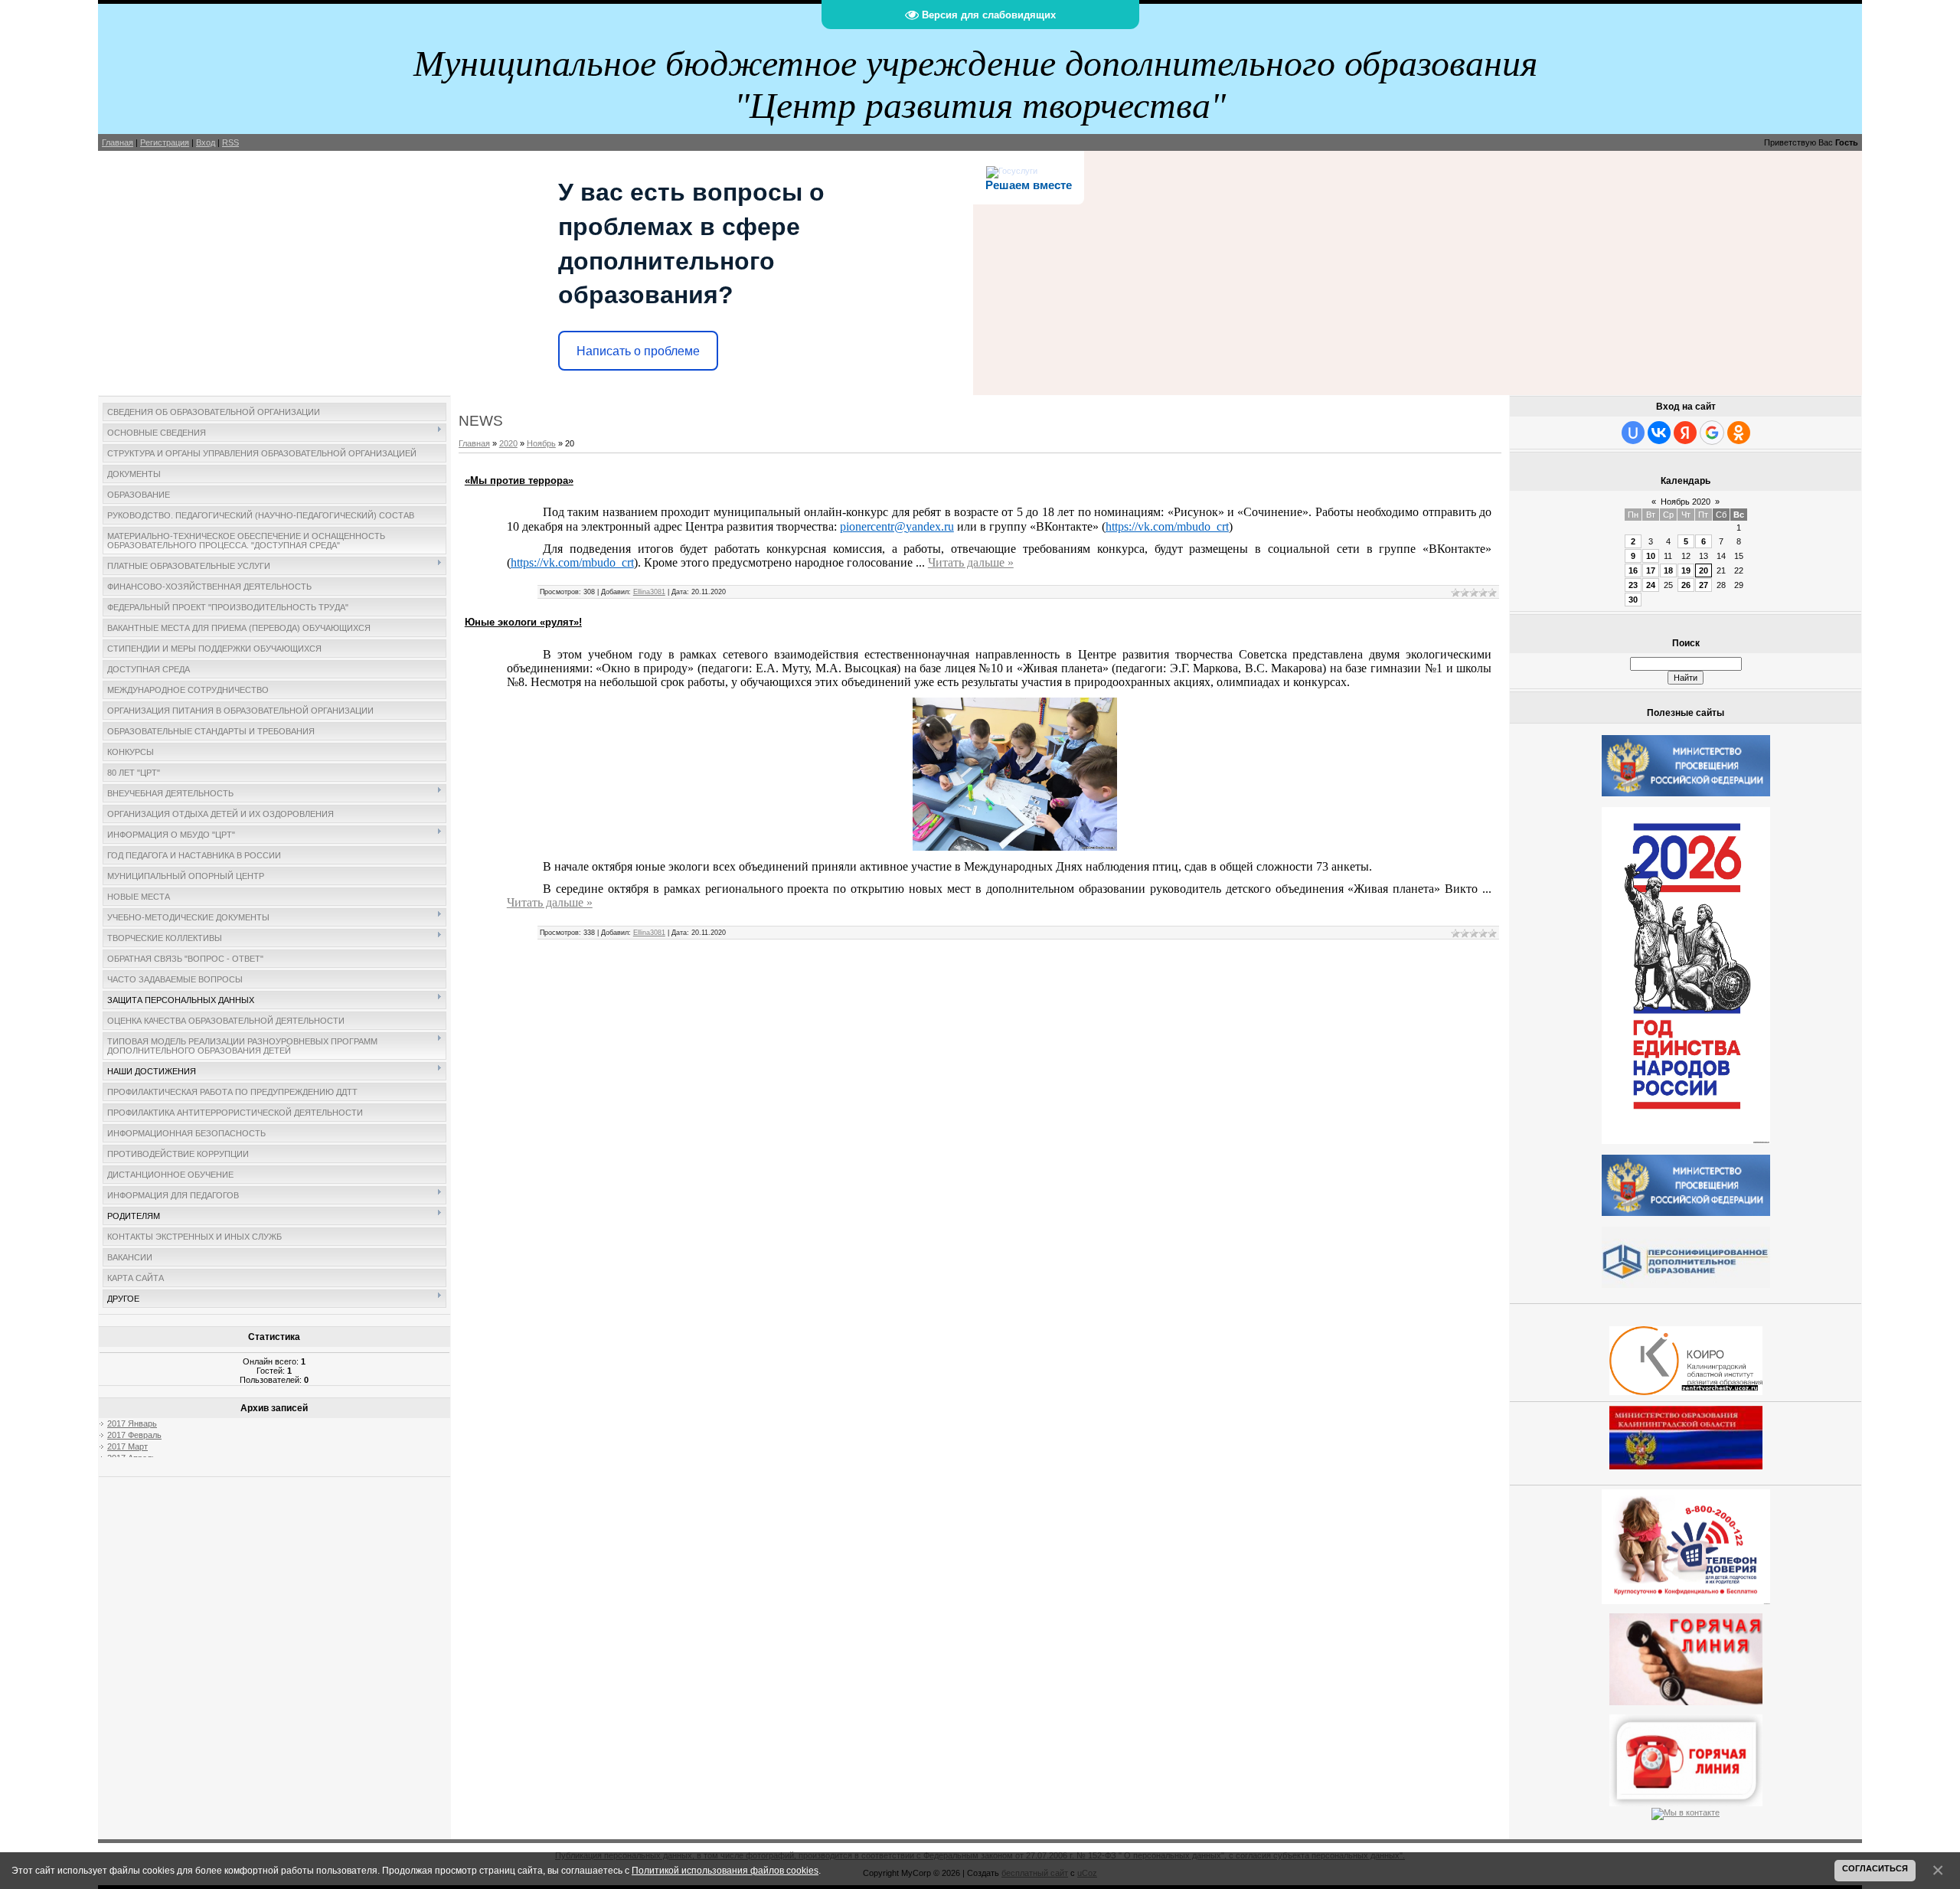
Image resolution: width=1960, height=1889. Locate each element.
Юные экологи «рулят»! (523, 622)
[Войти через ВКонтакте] (1659, 433)
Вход (206, 142)
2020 (508, 443)
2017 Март (127, 1446)
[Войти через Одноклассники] (1739, 433)
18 (1668, 570)
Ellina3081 (649, 592)
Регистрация (165, 142)
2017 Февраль (134, 1435)
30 (1633, 600)
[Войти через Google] (1712, 433)
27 (1704, 585)
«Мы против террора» (519, 480)
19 (1686, 570)
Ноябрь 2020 (1686, 502)
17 (1651, 570)
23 (1633, 585)
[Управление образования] (1686, 1656)
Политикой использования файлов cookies (725, 1870)
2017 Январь (132, 1423)
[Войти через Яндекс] (1685, 433)
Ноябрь (541, 443)
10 (1651, 556)
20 (1704, 570)
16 (1633, 570)
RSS (230, 142)
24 (1651, 585)
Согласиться (1875, 1868)
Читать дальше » (971, 562)
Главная (118, 142)
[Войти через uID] (1633, 433)
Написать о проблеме (638, 351)
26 (1686, 585)
